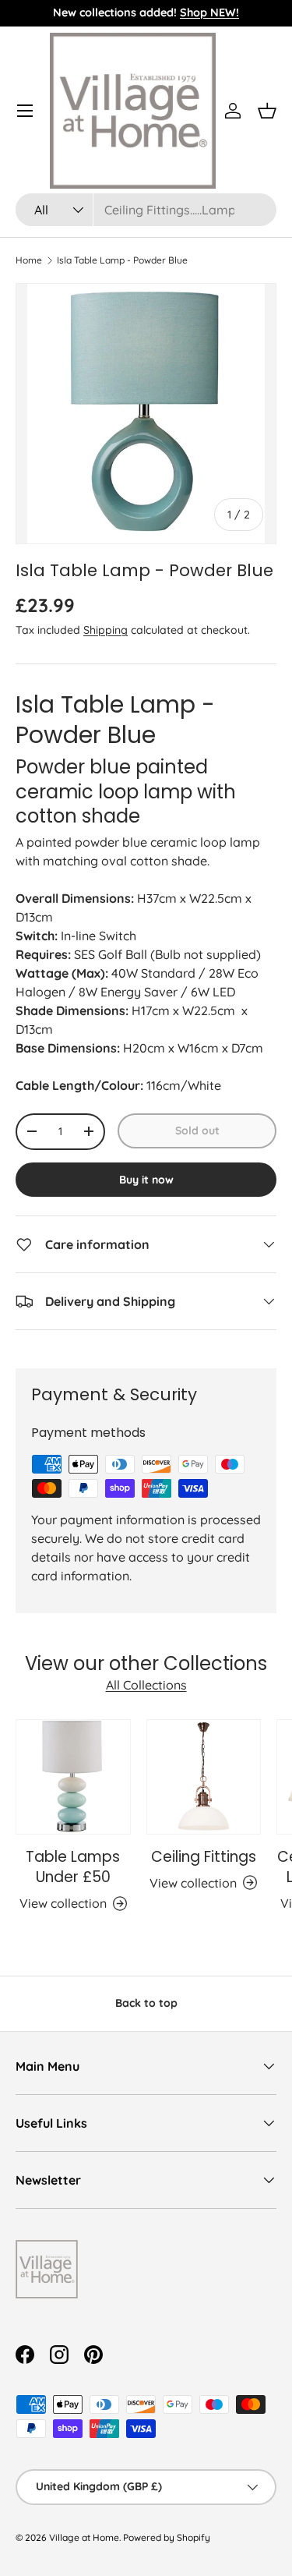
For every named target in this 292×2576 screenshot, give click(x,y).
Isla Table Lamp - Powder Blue (122, 260)
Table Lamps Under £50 (73, 1867)
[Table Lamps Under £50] (73, 1777)
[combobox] (146, 210)
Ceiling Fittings (204, 1857)
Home (29, 260)
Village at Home (84, 2537)
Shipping (106, 630)
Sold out (197, 1131)
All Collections (146, 1685)
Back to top (146, 2003)
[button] (267, 111)
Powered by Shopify (167, 2537)
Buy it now (146, 1180)
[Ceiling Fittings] (204, 1777)
